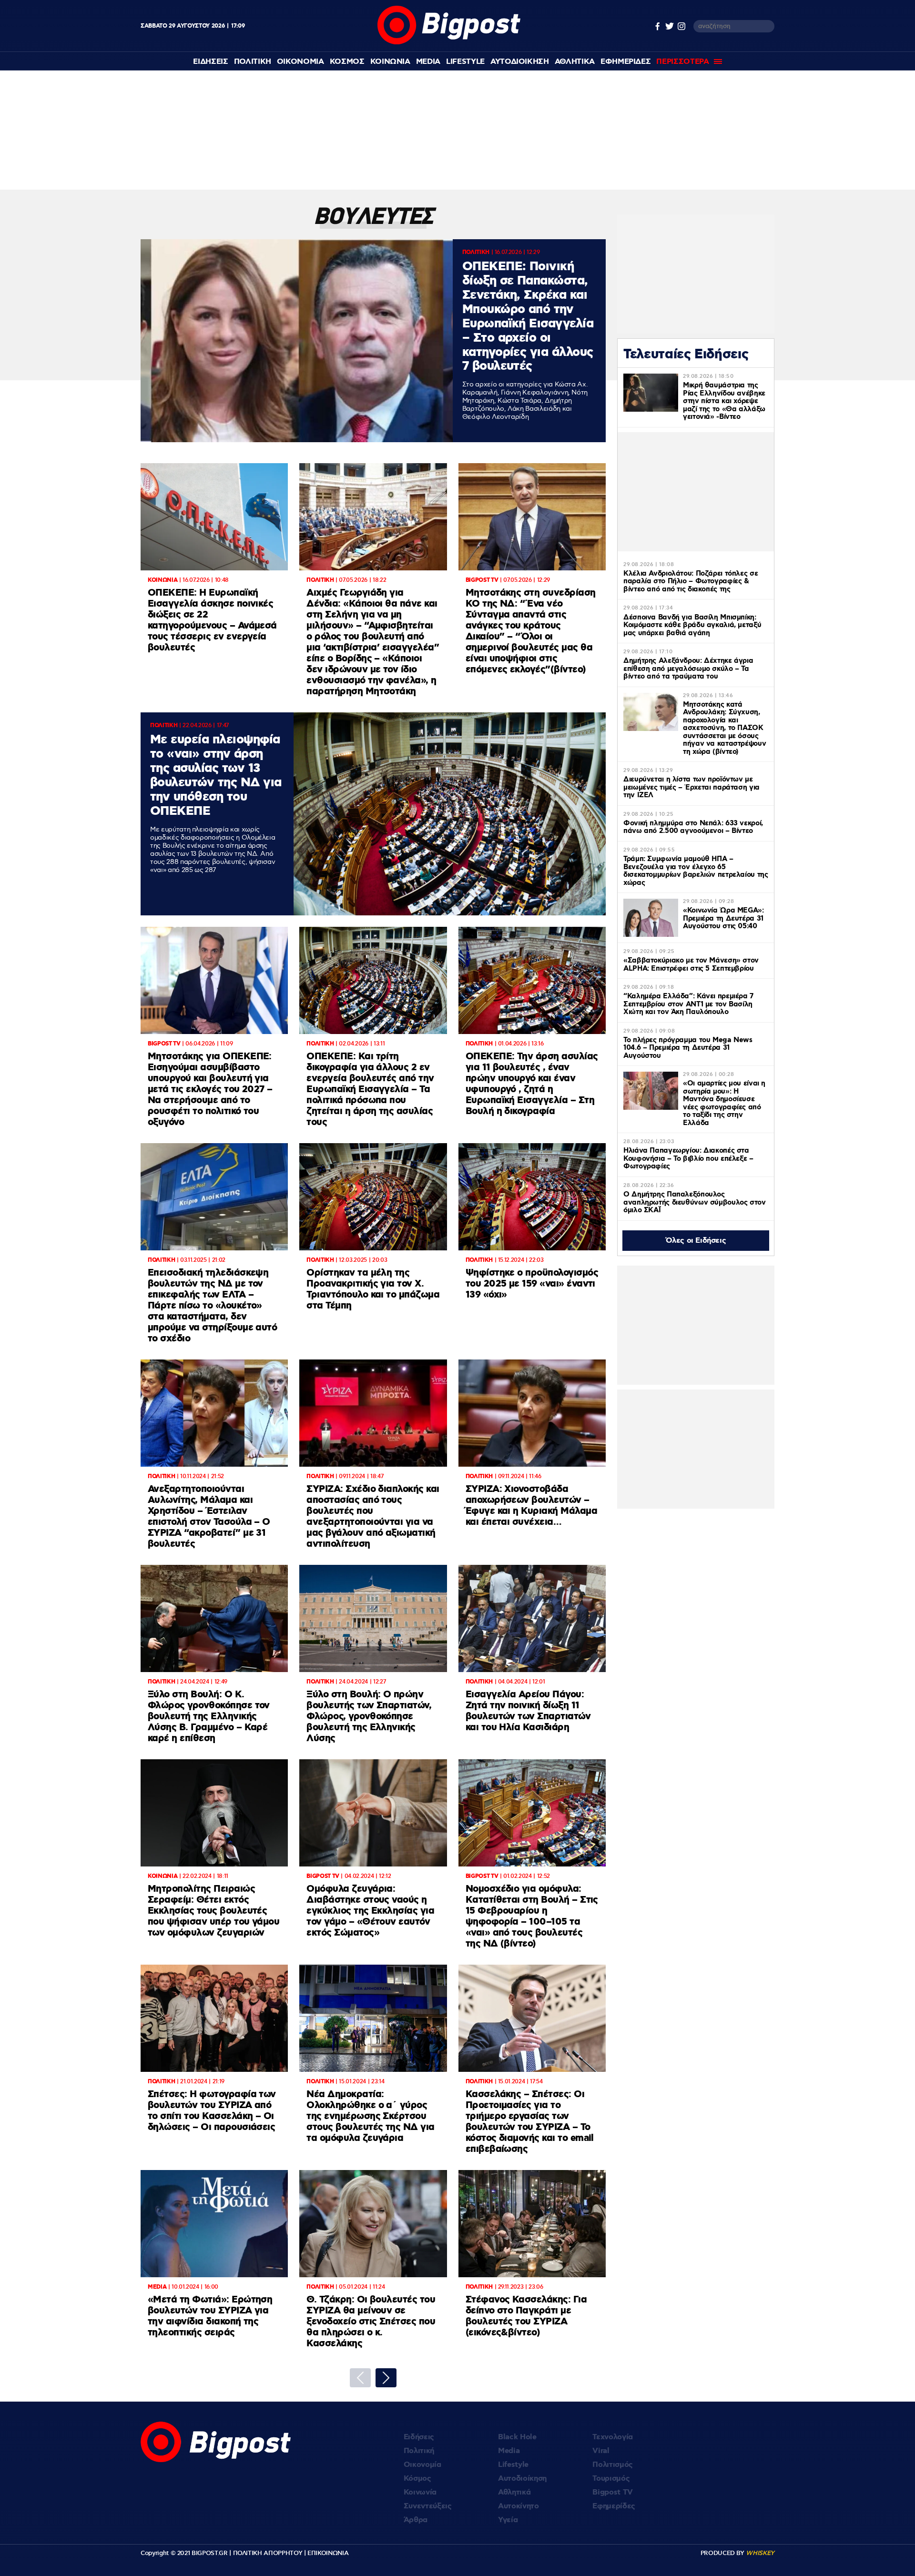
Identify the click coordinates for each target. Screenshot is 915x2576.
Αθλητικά (514, 2492)
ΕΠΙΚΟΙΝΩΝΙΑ (328, 2553)
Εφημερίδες (614, 2506)
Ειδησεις (210, 62)
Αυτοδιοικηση (520, 62)
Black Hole (517, 2437)
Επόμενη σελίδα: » (386, 2378)
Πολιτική (419, 2451)
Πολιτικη (253, 62)
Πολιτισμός (613, 2465)
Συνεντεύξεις (428, 2506)
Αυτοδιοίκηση (522, 2479)
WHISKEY (760, 2553)
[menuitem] (210, 62)
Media (428, 62)
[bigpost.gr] (449, 42)
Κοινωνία (420, 2492)
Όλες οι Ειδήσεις (696, 1241)
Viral (601, 2451)
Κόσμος (417, 2479)
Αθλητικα (575, 62)
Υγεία (508, 2520)
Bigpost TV (613, 2492)
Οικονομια (300, 62)
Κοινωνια (390, 62)
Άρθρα (416, 2520)
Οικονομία (422, 2465)
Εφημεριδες (626, 62)
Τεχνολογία (613, 2437)
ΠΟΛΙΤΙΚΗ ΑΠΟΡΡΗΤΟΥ (268, 2553)
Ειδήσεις (419, 2437)
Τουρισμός (611, 2479)
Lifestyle (465, 62)
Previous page (360, 2378)
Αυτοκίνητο (518, 2506)
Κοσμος (347, 62)
